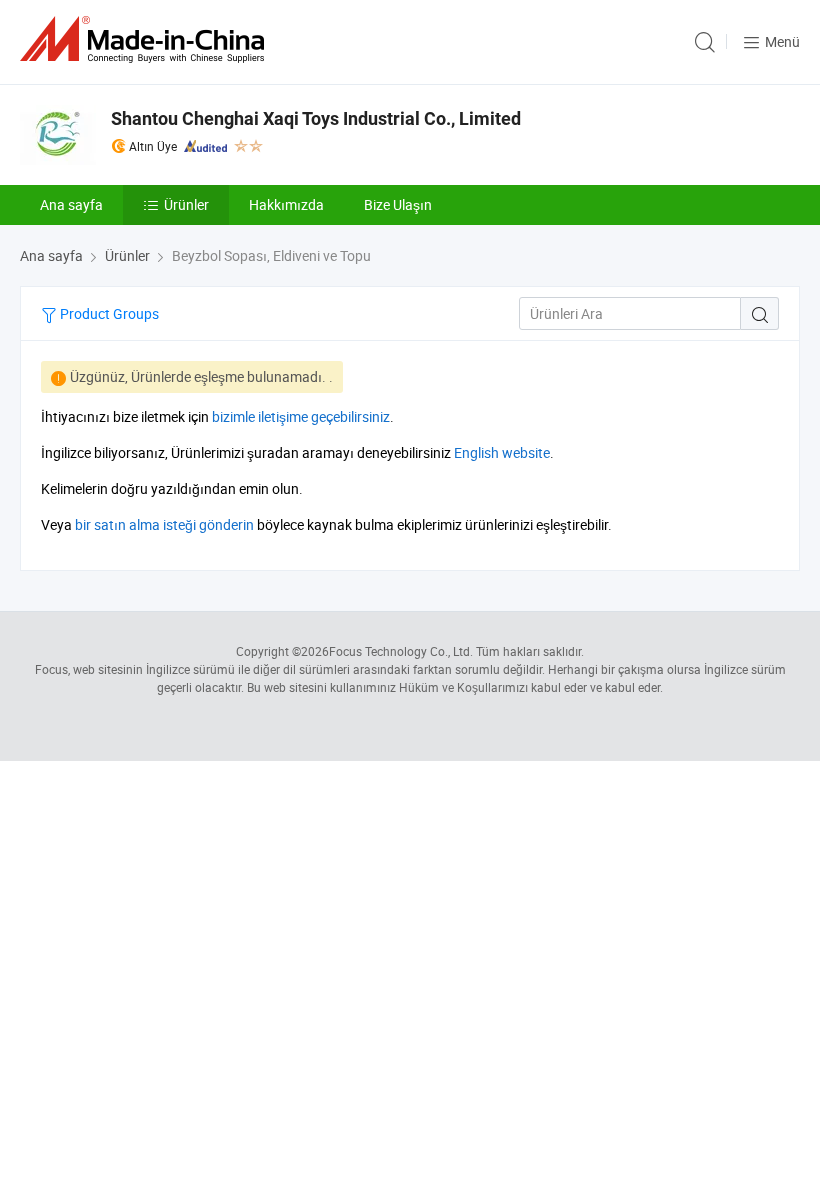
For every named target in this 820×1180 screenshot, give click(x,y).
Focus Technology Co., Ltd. (401, 651)
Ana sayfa (71, 204)
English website (502, 452)
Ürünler (186, 204)
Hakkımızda (286, 204)
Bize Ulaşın (398, 204)
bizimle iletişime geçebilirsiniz (301, 416)
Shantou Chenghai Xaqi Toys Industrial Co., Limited (316, 118)
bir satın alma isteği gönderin (164, 524)
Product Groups (108, 313)
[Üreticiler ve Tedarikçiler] (146, 39)
